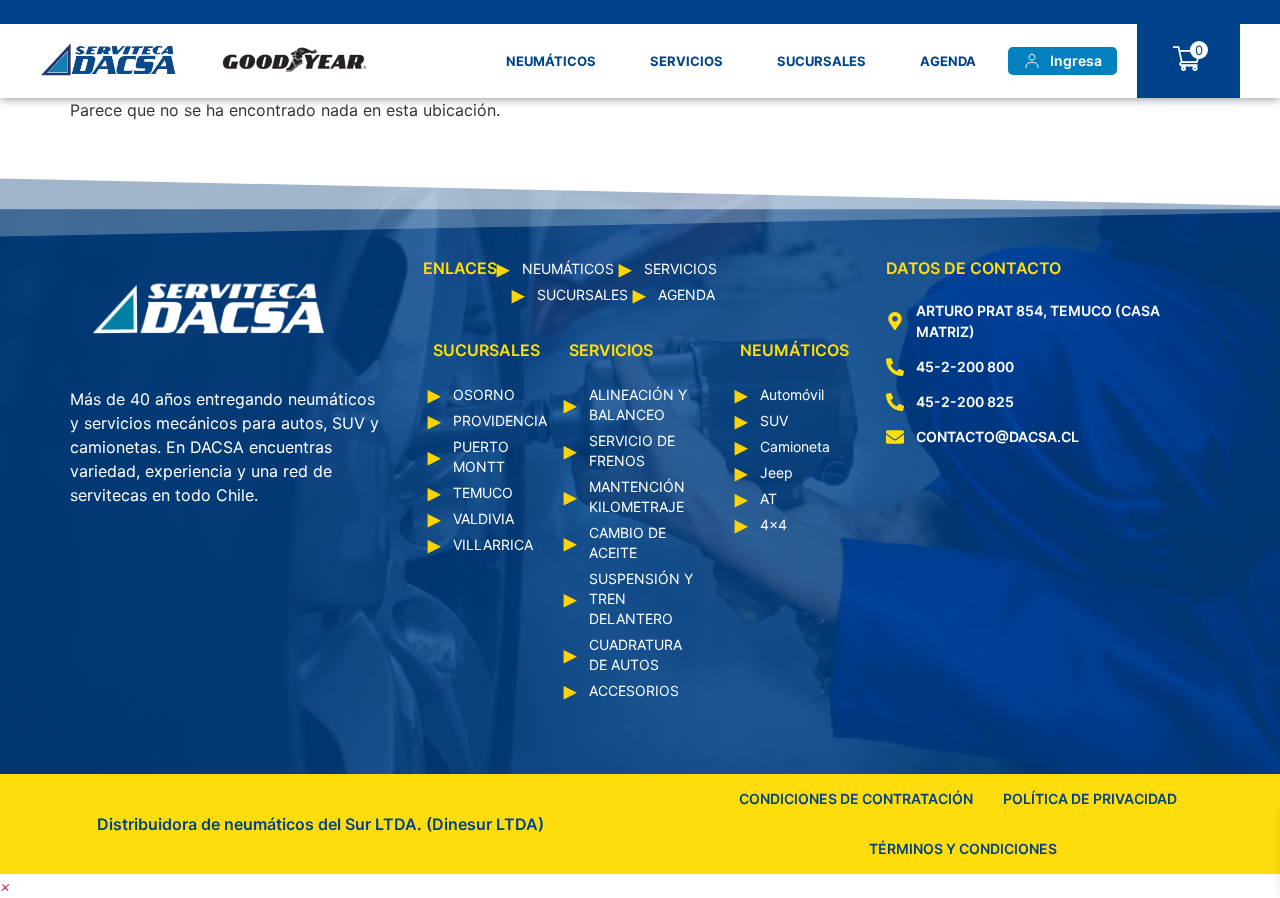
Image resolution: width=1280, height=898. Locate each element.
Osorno (484, 394)
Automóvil (792, 394)
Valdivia (483, 518)
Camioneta (795, 446)
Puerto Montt (481, 456)
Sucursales (821, 61)
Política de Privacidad (1090, 798)
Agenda (948, 61)
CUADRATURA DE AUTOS (635, 654)
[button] (5, 886)
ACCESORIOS (634, 690)
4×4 (773, 524)
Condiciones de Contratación (856, 798)
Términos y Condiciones (963, 848)
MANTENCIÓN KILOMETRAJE (637, 496)
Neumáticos (551, 61)
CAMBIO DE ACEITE (627, 542)
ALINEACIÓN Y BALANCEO (638, 404)
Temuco (483, 492)
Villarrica (491, 544)
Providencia (491, 420)
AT (768, 498)
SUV (774, 420)
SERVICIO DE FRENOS (632, 450)
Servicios (686, 61)
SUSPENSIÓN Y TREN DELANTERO (641, 598)
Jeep (776, 472)
